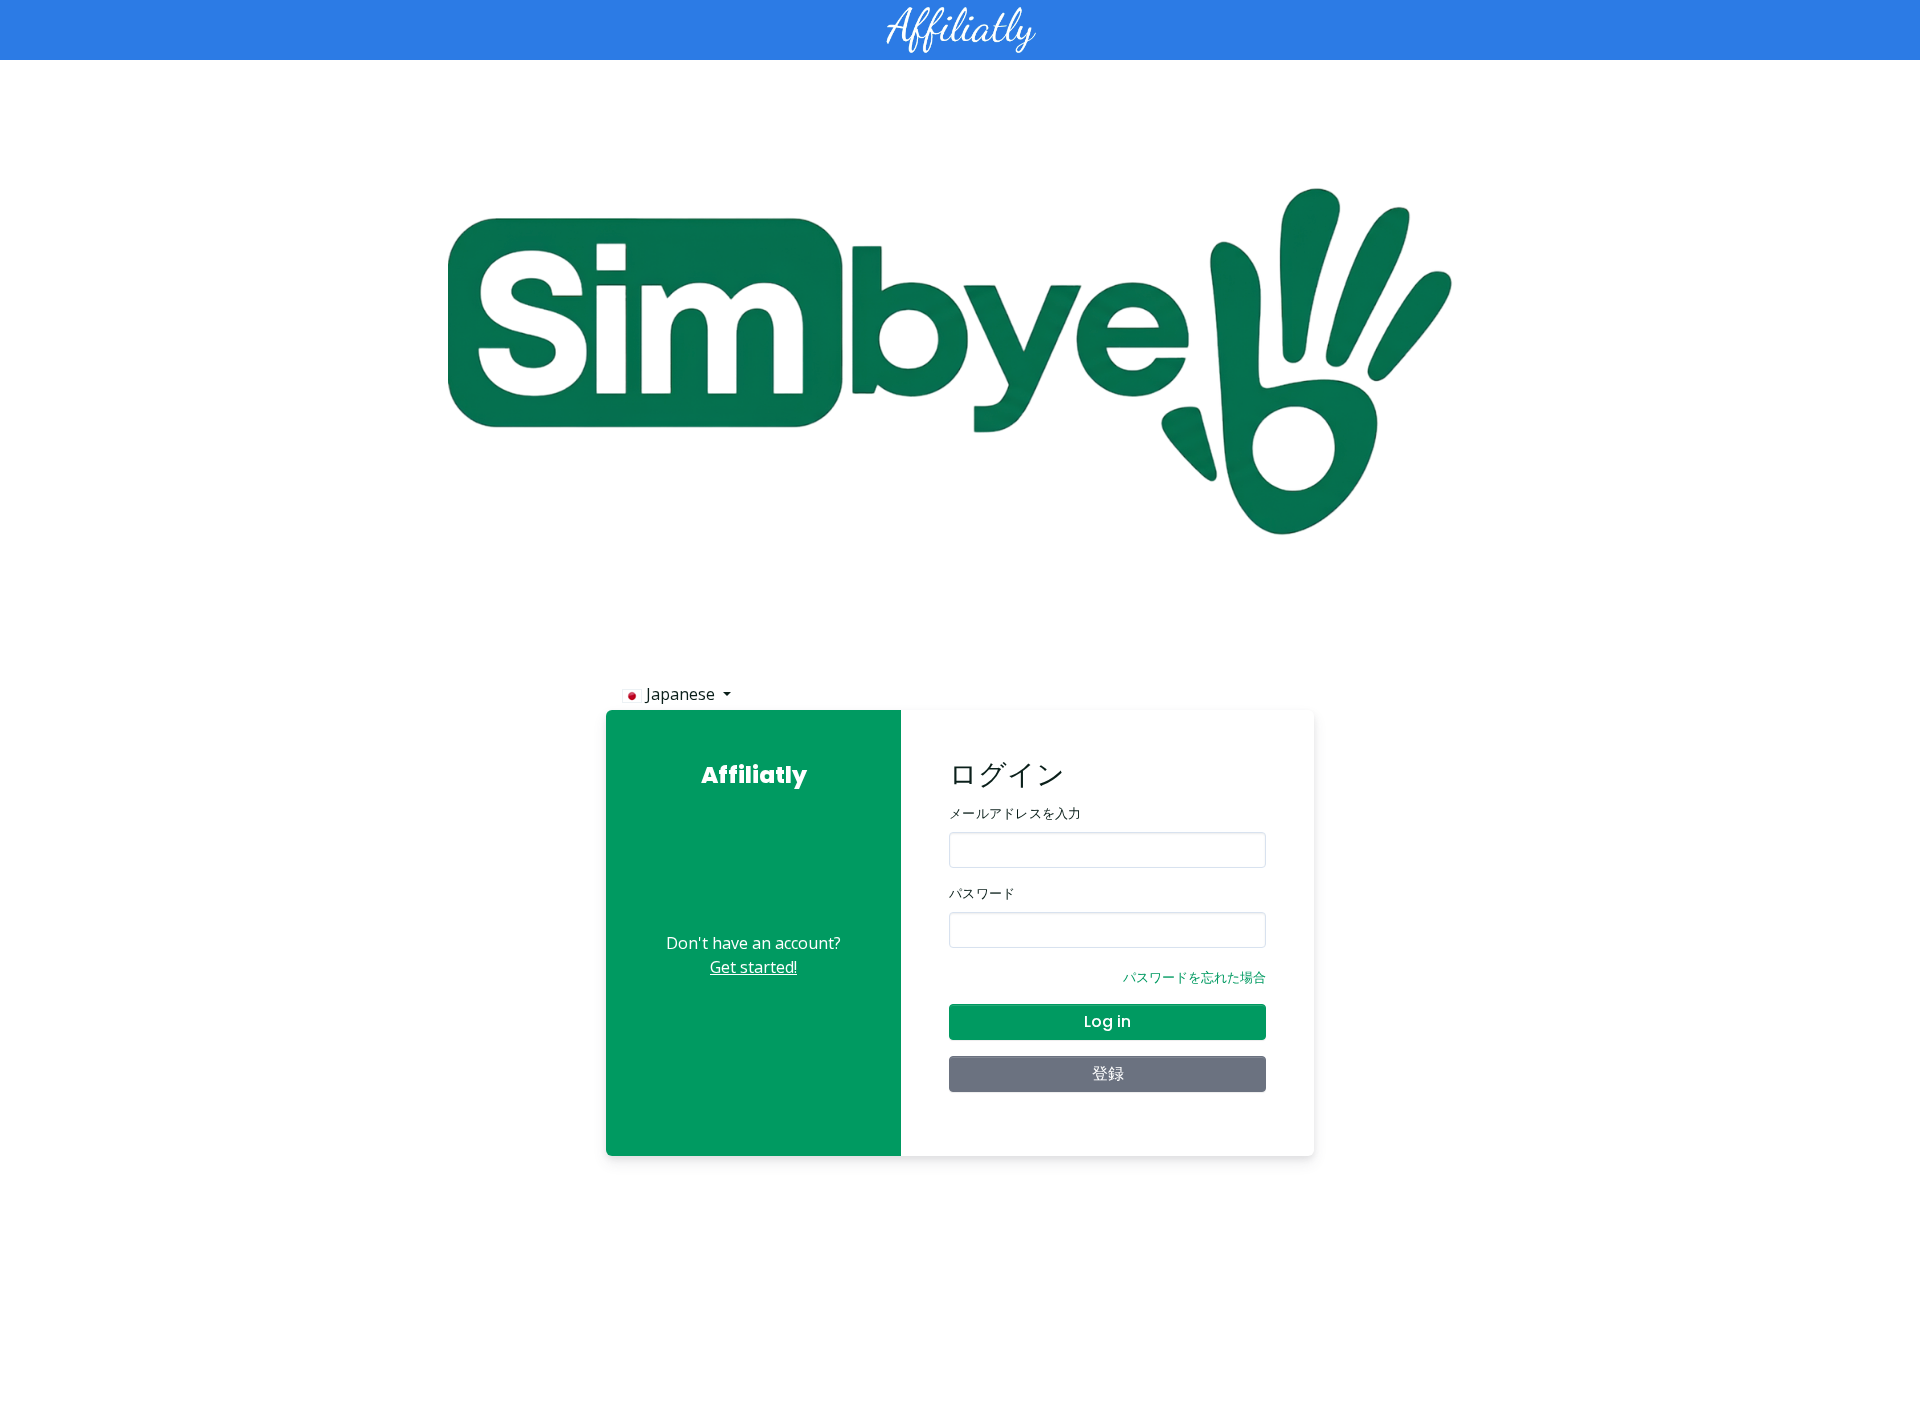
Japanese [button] (680, 694)
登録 (1108, 1073)
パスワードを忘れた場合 (1194, 977)
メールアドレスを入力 (1015, 813)
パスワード (982, 893)
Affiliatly (754, 775)
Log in (1107, 1021)
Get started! (753, 967)
